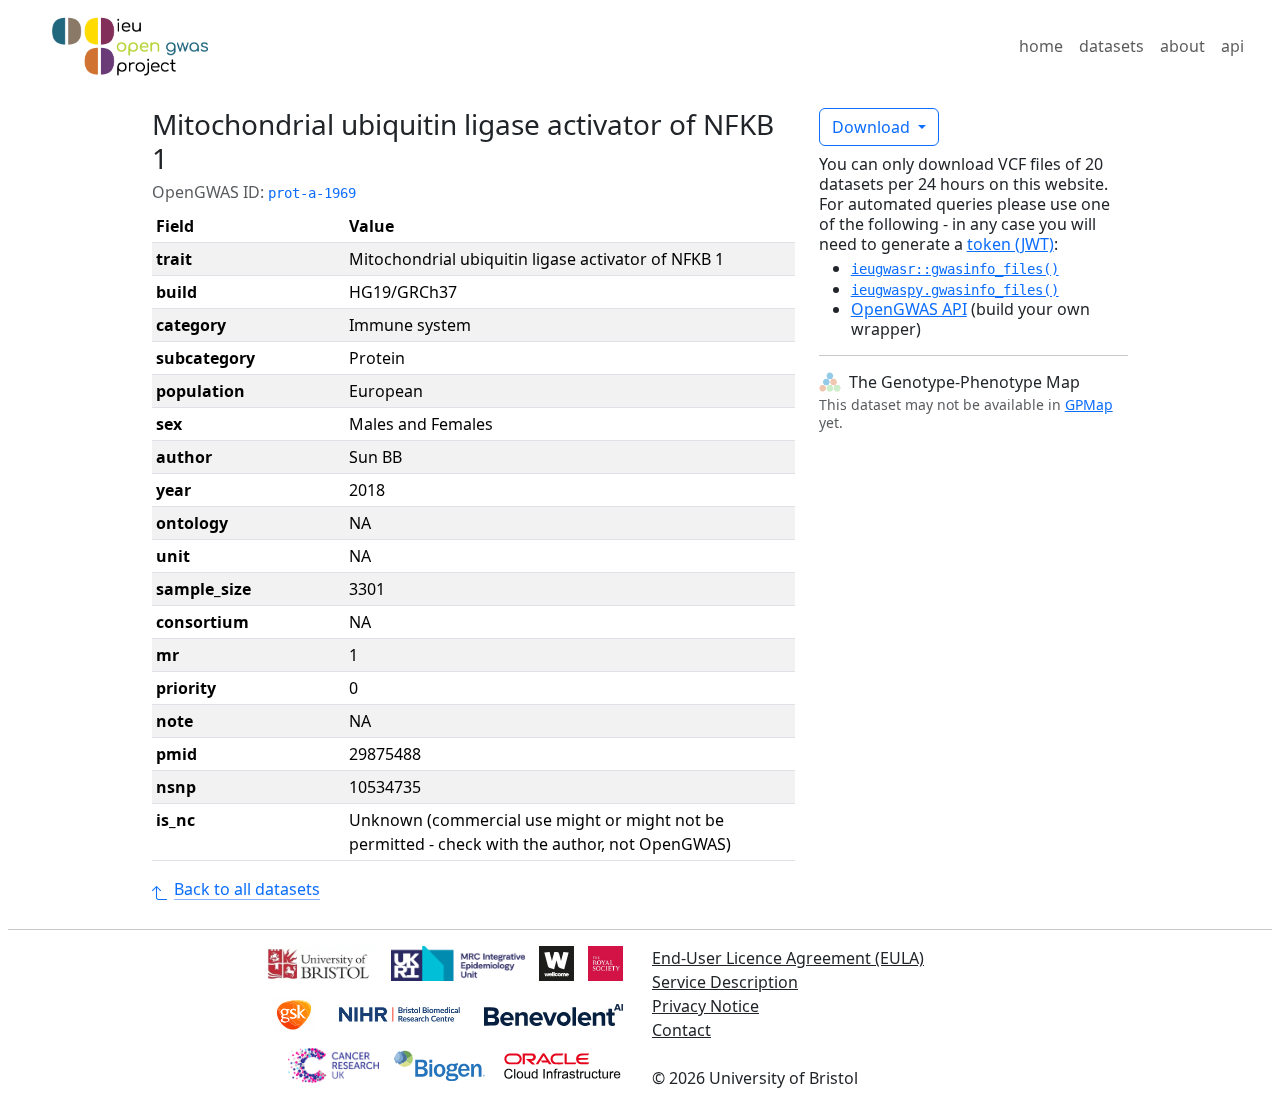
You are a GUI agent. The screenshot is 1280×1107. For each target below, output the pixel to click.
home (1041, 46)
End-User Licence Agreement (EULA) (788, 958)
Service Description (725, 982)
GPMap (1089, 404)
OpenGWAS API (909, 309)
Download (873, 127)
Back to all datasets (247, 889)
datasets (1111, 46)
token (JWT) (1010, 244)
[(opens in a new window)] (316, 962)
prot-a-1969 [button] (312, 193)
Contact (681, 1030)
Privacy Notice (705, 1006)
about (1182, 46)
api (1232, 46)
